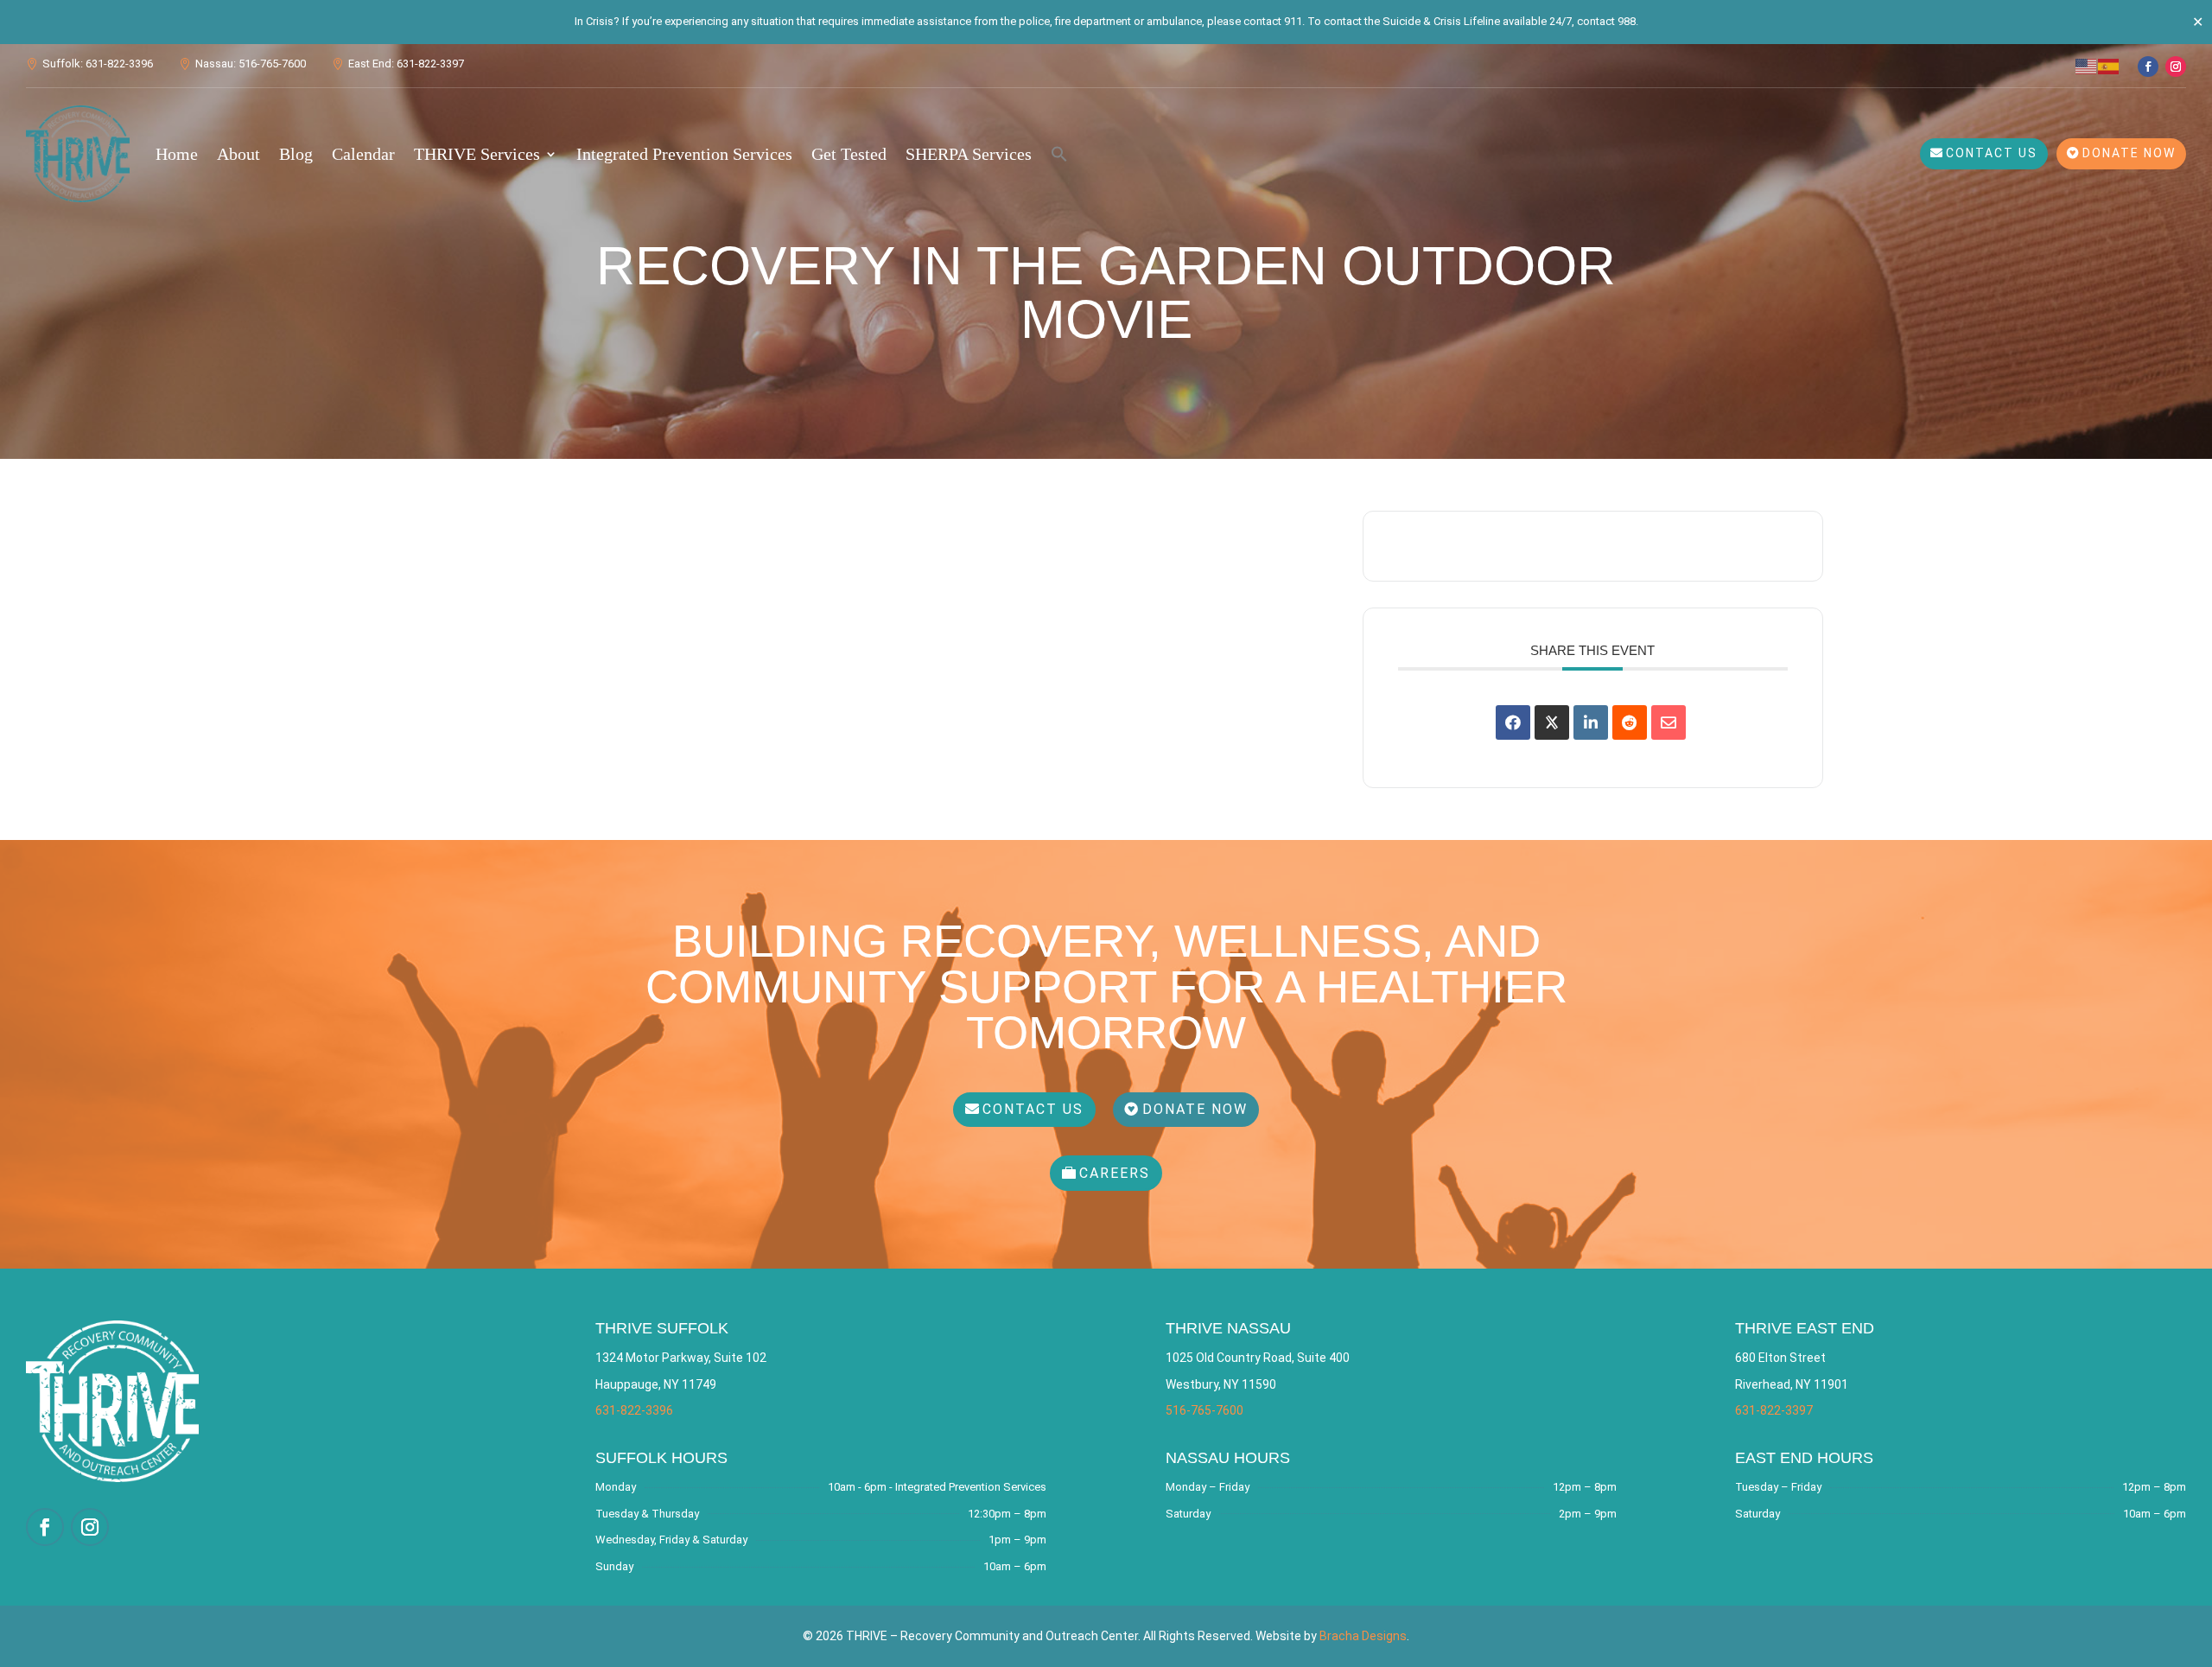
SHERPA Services (969, 154)
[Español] (2109, 65)
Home (177, 154)
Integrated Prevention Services (684, 154)
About (238, 154)
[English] (2087, 65)
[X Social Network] (1552, 722)
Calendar (363, 154)
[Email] (1669, 722)
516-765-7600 (1205, 1410)
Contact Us (1992, 153)
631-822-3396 (634, 1410)
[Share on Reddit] (1630, 722)
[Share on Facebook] (1513, 722)
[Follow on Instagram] (2176, 67)
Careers (1115, 1173)
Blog (296, 154)
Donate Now (2129, 153)
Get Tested (849, 154)
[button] (1059, 154)
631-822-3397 (1774, 1410)
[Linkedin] (1591, 722)
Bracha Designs (1363, 1636)
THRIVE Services (477, 154)
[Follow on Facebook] (2148, 67)
